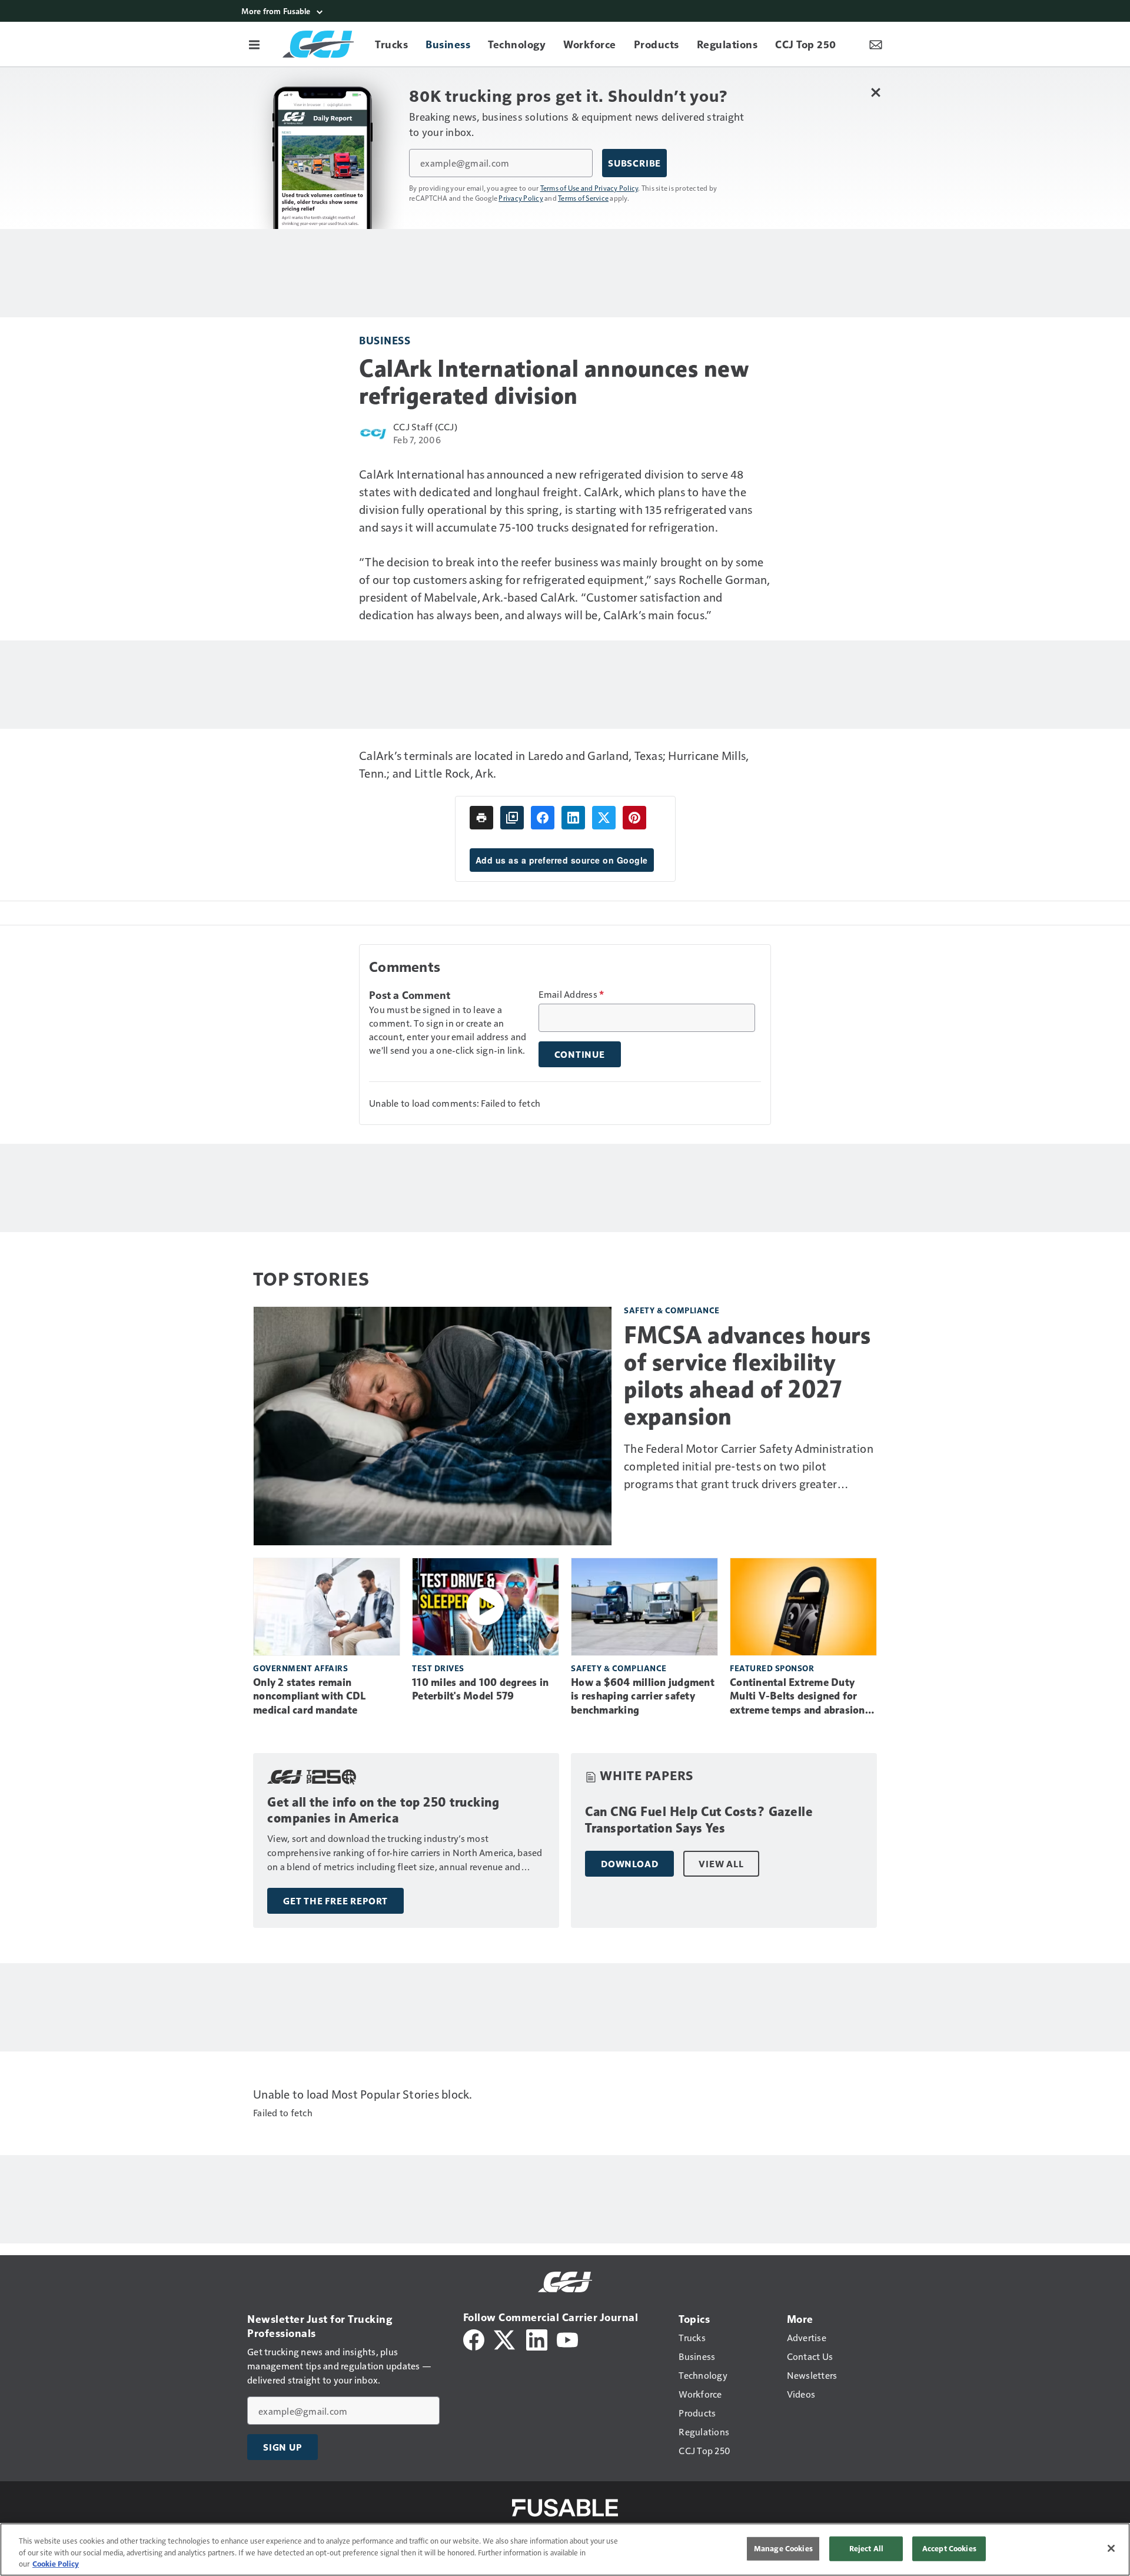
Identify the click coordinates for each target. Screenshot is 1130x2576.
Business (385, 340)
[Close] (1111, 2548)
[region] (565, 2550)
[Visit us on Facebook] (474, 2338)
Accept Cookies (949, 2548)
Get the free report (335, 1901)
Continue (580, 1054)
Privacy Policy (521, 198)
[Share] (543, 818)
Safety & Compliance (672, 1310)
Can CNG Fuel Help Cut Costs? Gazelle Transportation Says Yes (699, 1820)
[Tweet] (604, 818)
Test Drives (438, 1668)
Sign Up (282, 2447)
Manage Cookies (783, 2548)
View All (721, 1864)
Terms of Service (583, 198)
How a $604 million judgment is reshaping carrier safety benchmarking (643, 1697)
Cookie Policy (56, 2564)
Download (629, 1864)
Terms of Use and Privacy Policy (589, 188)
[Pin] (634, 818)
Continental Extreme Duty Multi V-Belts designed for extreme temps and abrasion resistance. (797, 1697)
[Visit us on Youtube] (567, 2338)
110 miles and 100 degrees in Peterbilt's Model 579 (480, 1689)
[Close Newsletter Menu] (875, 92)
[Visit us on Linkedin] (537, 2338)
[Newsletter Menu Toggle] (876, 44)
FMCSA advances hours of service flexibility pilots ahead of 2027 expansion (747, 1376)
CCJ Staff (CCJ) (425, 426)
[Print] (481, 818)
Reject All (866, 2548)
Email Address (571, 994)
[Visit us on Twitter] (505, 2338)
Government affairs (300, 1668)
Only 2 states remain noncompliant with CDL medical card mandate (309, 1697)
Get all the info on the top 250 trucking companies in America (383, 1810)
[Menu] (254, 44)
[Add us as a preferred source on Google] (512, 818)
